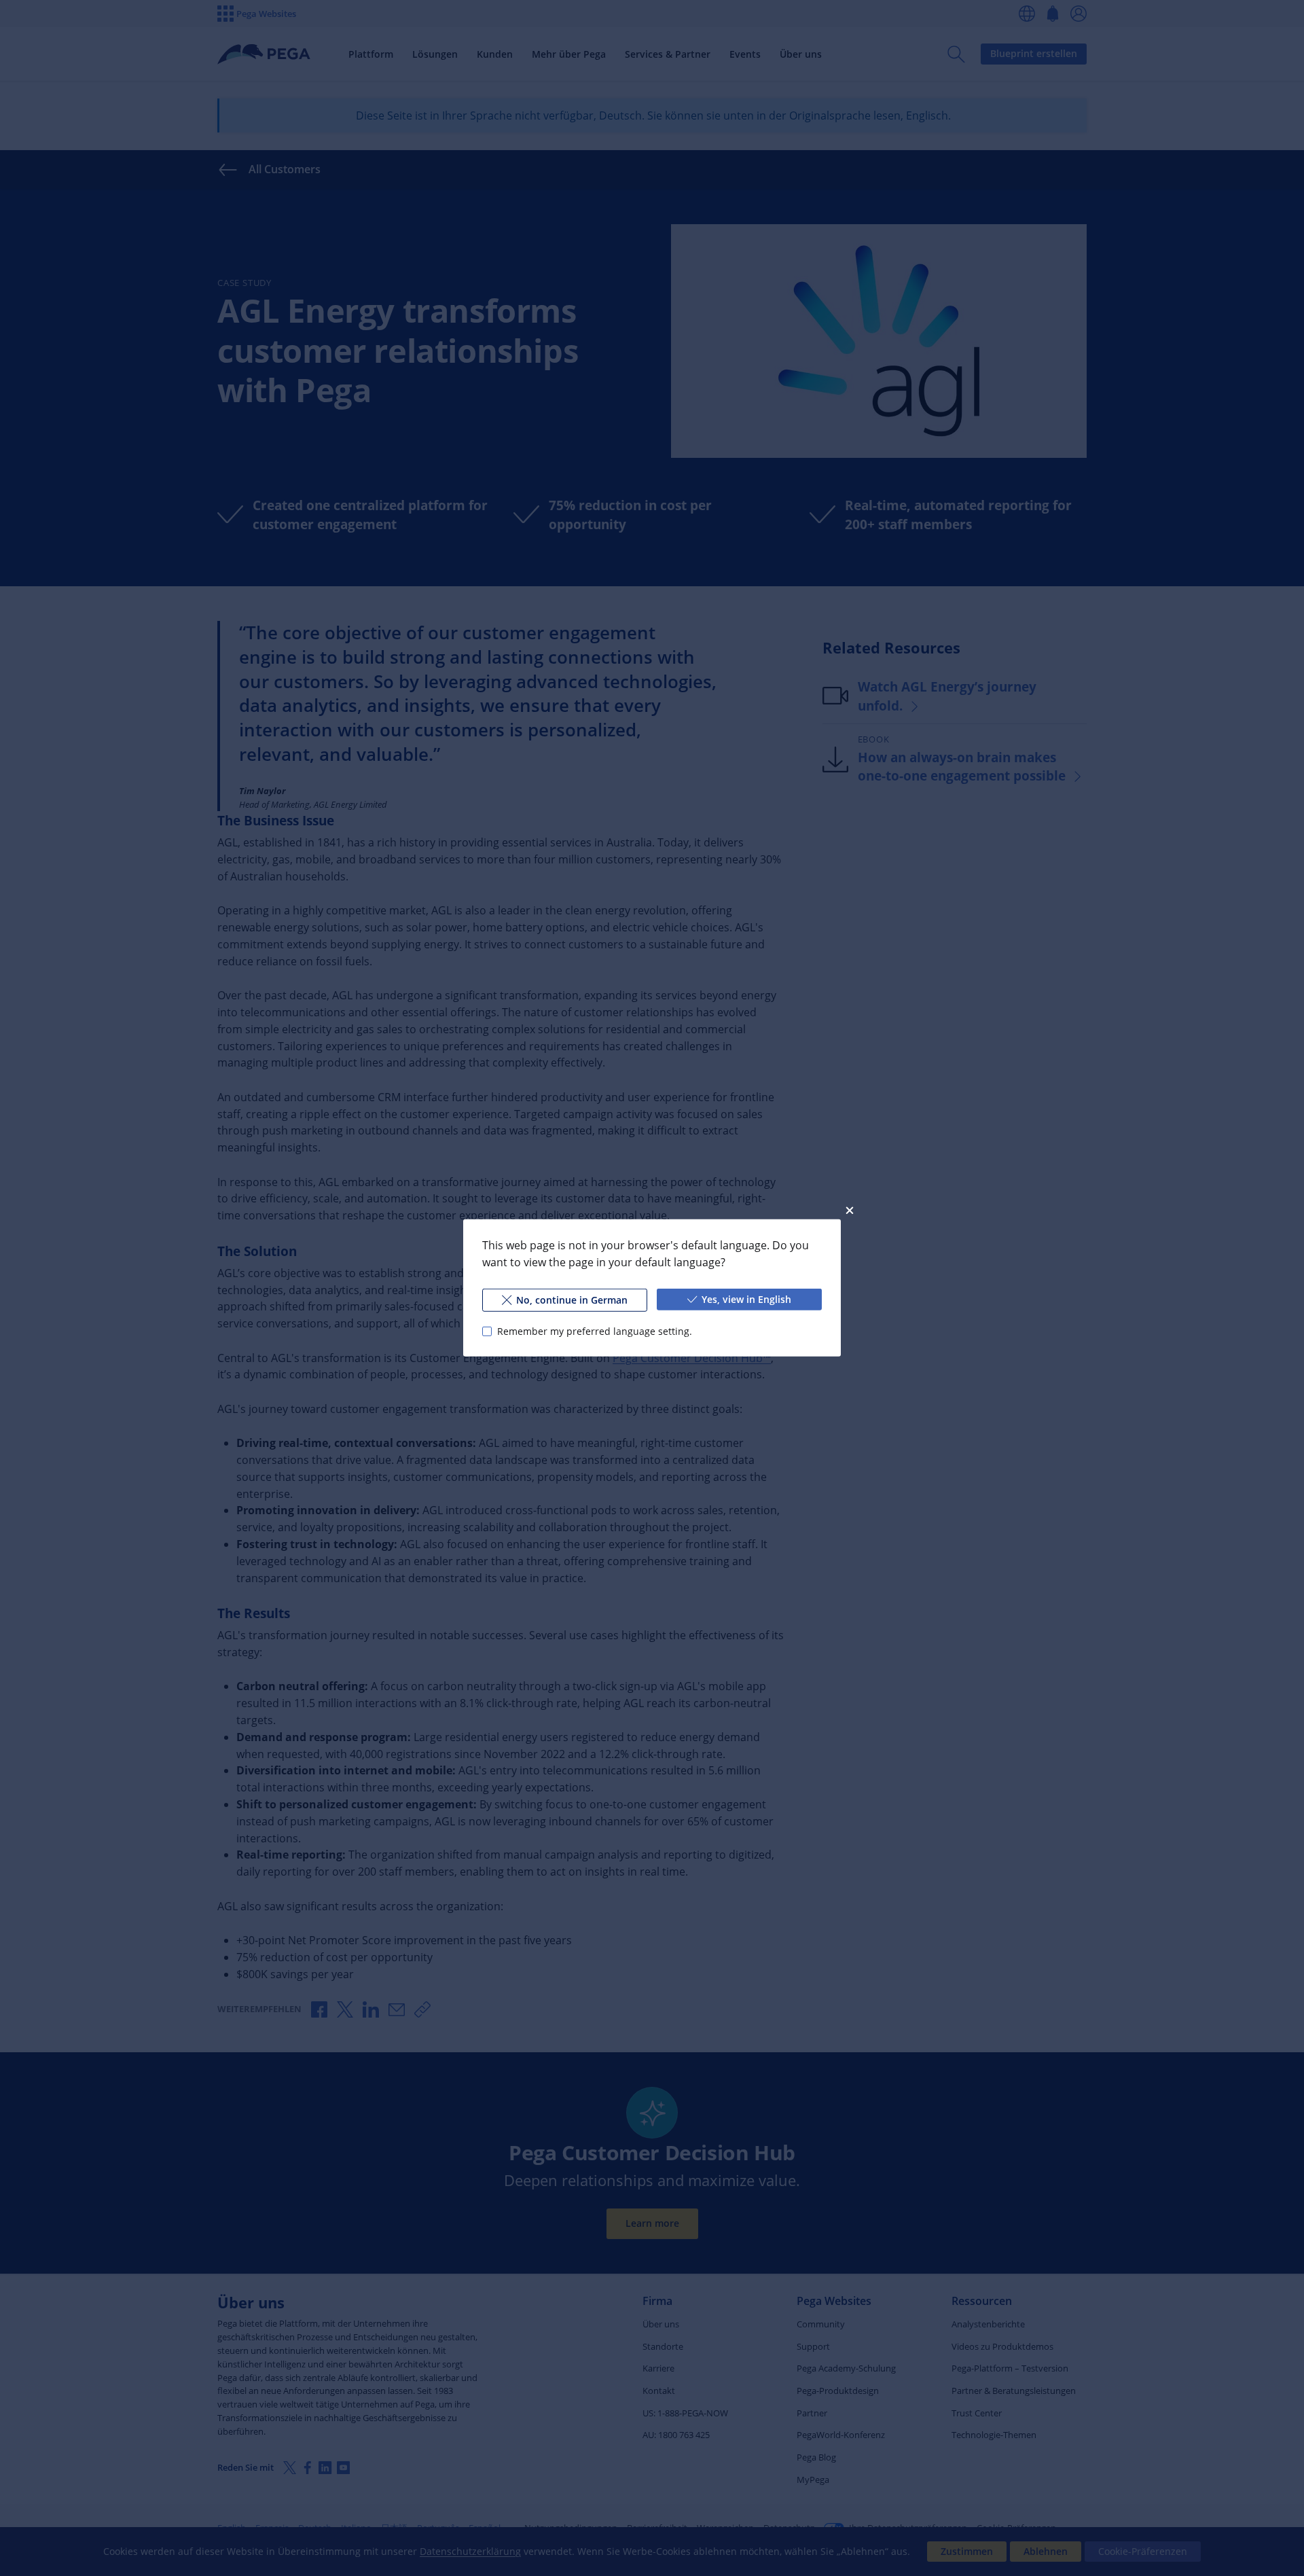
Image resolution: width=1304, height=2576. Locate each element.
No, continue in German (572, 1300)
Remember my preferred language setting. (595, 1331)
